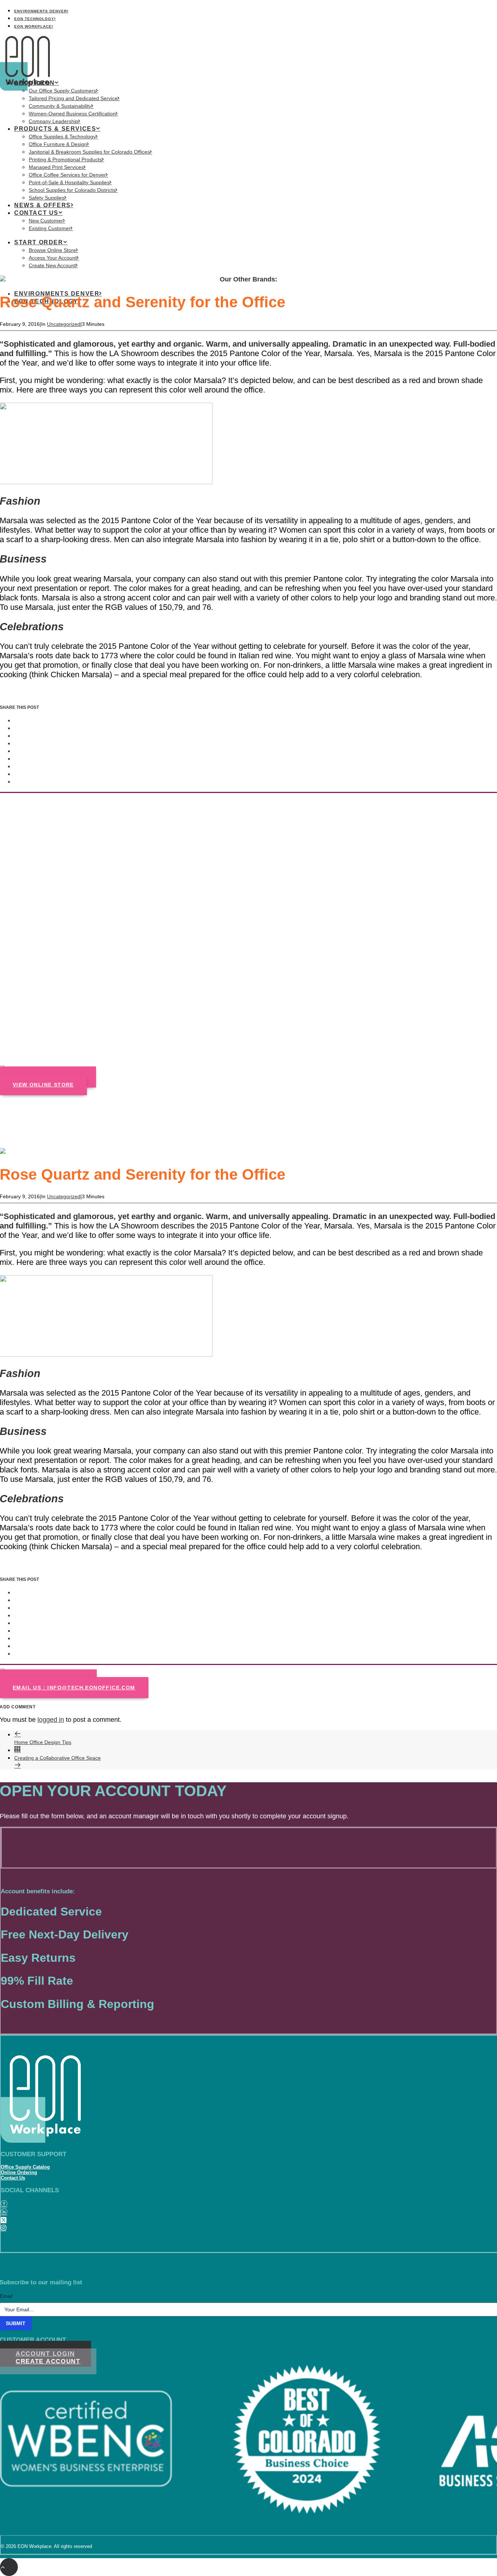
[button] (4, 2204)
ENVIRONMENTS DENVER (41, 11)
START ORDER (39, 242)
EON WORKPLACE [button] (33, 26)
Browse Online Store (52, 250)
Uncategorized (64, 324)
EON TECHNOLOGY (34, 19)
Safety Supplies (47, 198)
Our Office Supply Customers (62, 91)
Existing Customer (50, 228)
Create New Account (52, 265)
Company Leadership (53, 121)
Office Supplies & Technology (62, 137)
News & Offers (43, 205)
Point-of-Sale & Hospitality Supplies (69, 182)
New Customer (46, 221)
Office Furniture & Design (58, 144)
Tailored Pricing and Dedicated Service (73, 98)
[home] (37, 2100)
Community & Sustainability (60, 106)
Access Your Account (53, 258)
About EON (34, 83)
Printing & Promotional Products (65, 159)
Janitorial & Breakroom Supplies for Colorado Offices (89, 152)
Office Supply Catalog (25, 2167)
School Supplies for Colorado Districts (72, 190)
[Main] (17, 1750)
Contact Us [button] (36, 213)
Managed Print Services (56, 167)
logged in (51, 1720)
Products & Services (55, 129)
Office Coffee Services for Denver (67, 175)
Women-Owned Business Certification (72, 114)
